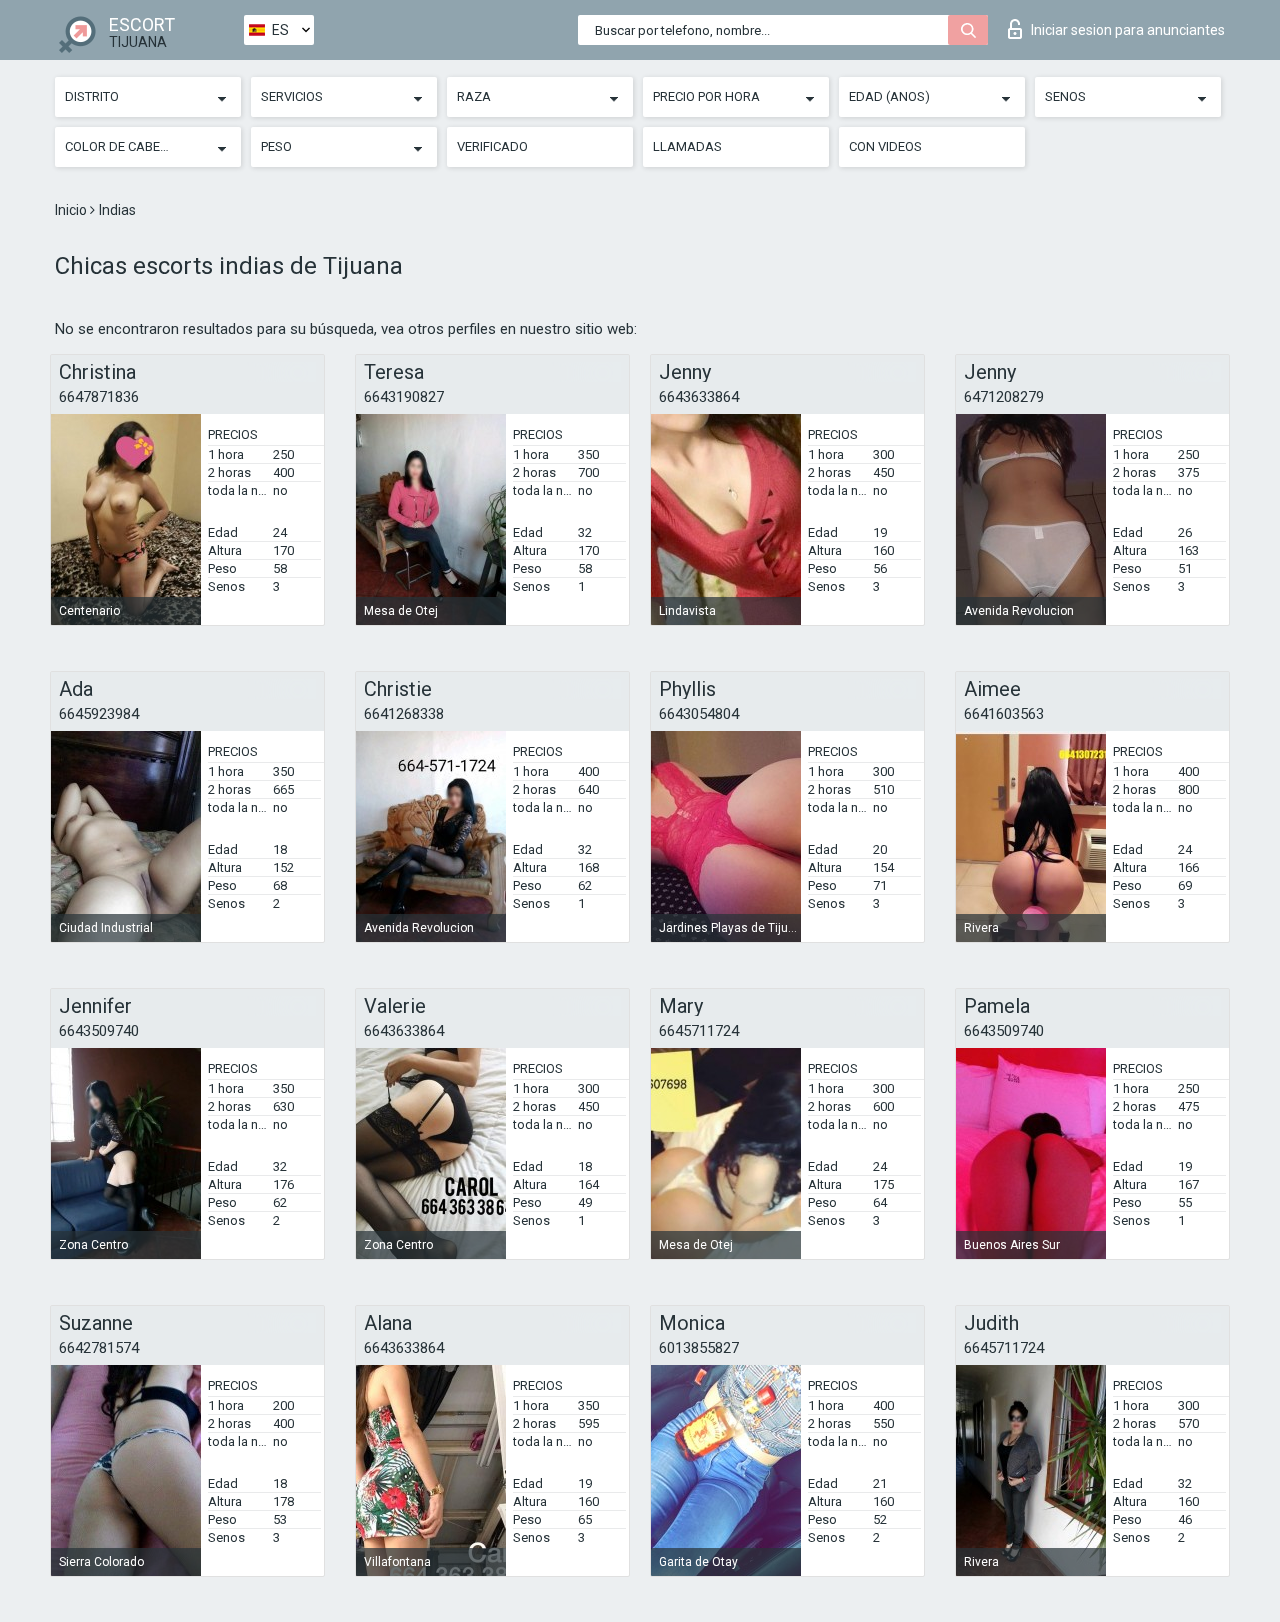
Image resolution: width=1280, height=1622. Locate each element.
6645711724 (699, 1031)
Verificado (492, 146)
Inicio (72, 210)
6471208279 (1004, 397)
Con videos (885, 146)
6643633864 (699, 397)
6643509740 (99, 1031)
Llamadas (687, 146)
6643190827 (404, 397)
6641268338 (404, 714)
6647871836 (99, 397)
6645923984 (99, 714)
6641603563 (1004, 714)
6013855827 (699, 1348)
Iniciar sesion (1128, 30)
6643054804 (699, 714)
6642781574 (99, 1348)
